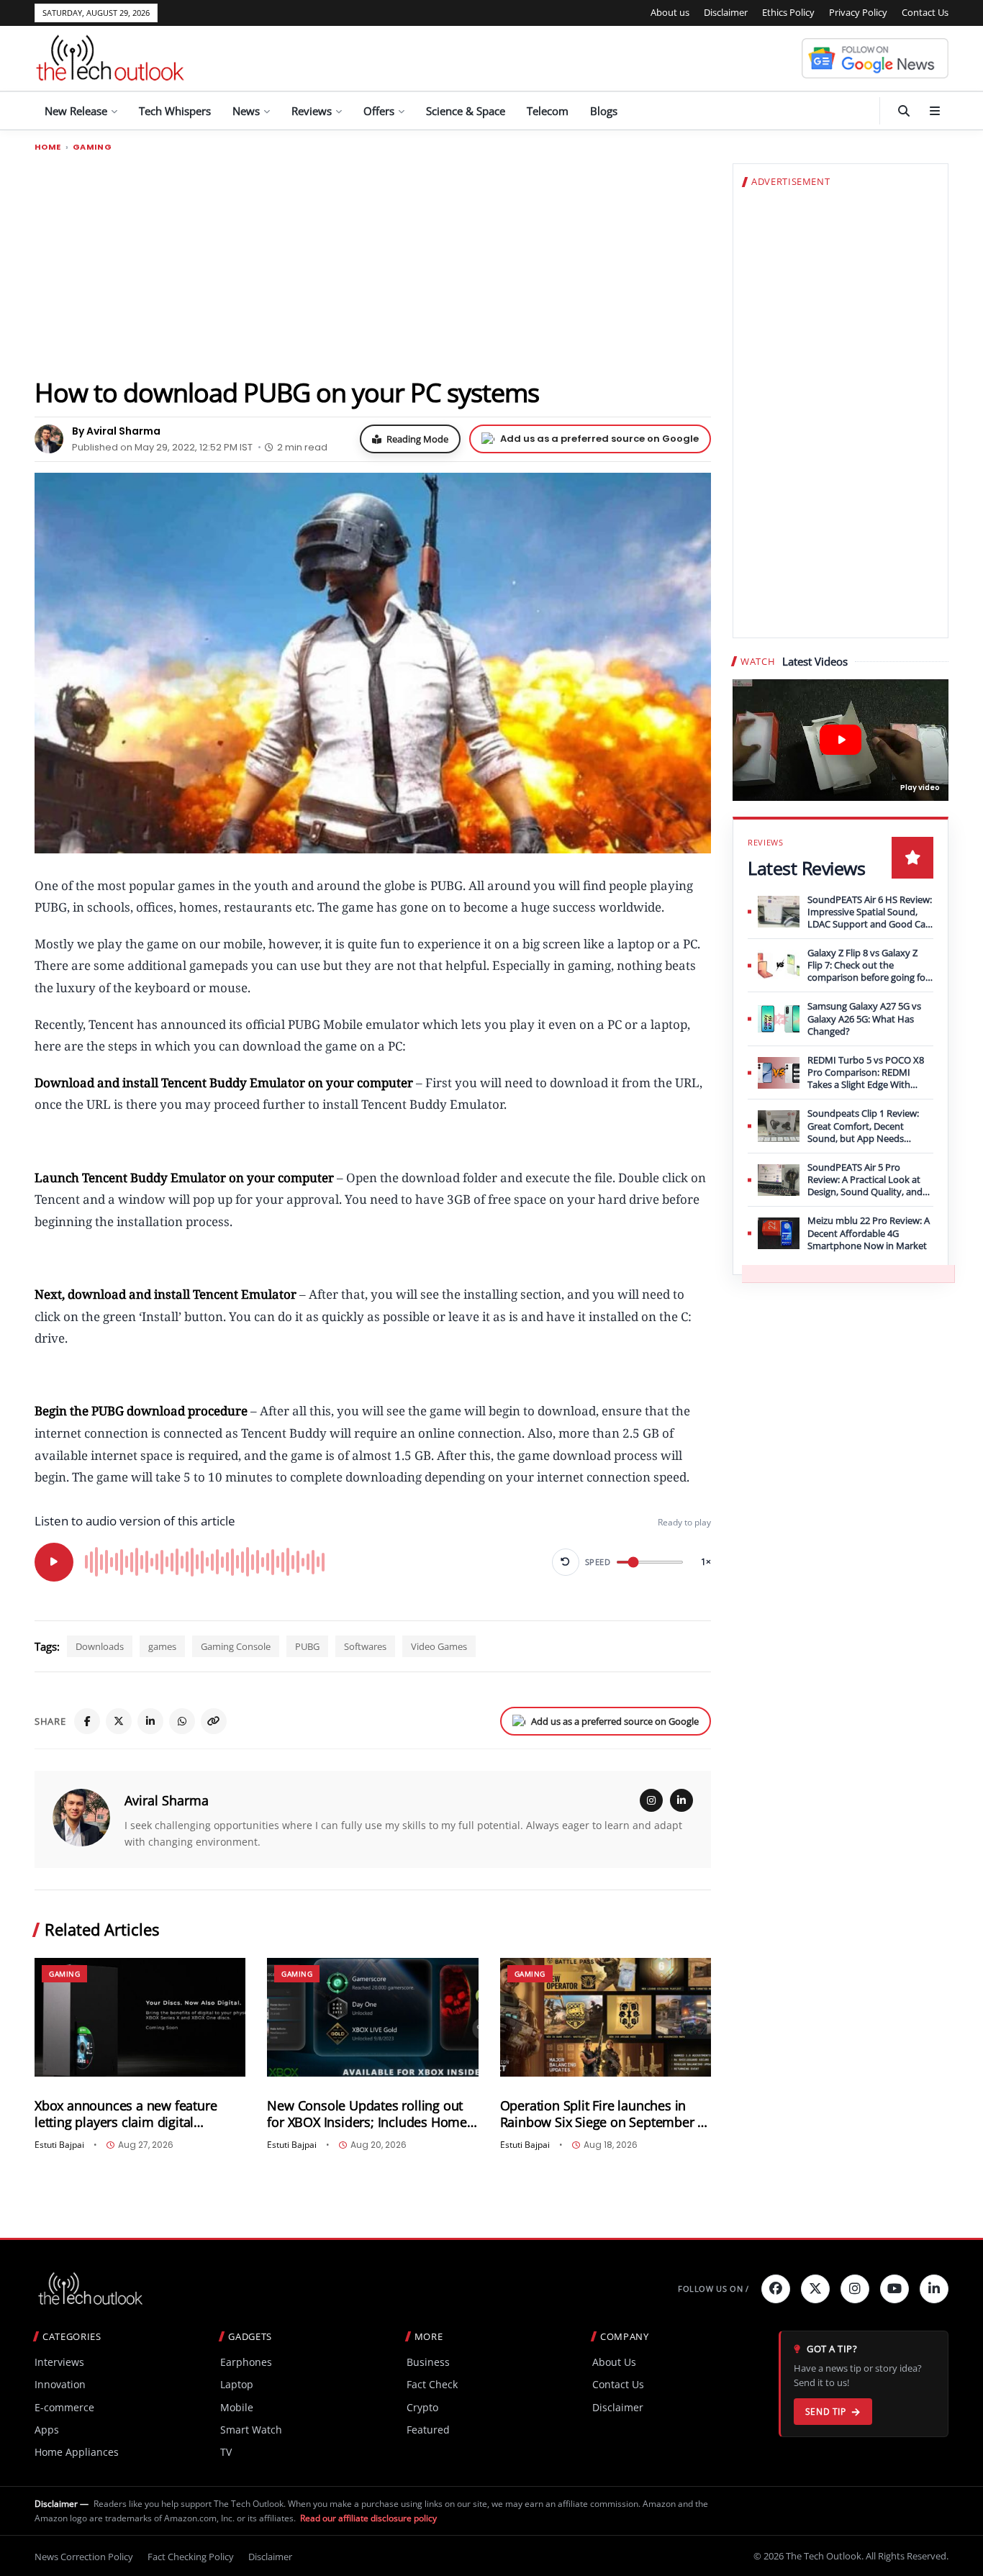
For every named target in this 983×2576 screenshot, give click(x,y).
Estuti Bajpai (59, 2145)
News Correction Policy (84, 2557)
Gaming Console (236, 1646)
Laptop (237, 2384)
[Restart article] (566, 1562)
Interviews (59, 2362)
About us (670, 12)
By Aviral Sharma (116, 431)
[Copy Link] (214, 1721)
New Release (76, 111)
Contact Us (925, 12)
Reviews (312, 111)
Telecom (548, 111)
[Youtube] (894, 2289)
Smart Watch (251, 2430)
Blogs (604, 111)
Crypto (422, 2407)
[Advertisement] (373, 264)
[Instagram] (651, 1800)
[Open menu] (935, 111)
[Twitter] (815, 2289)
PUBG (307, 1646)
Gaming (92, 147)
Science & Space (466, 111)
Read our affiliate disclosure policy (368, 2518)
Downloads (100, 1646)
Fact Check (432, 2384)
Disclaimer (726, 12)
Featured (428, 2430)
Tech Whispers (175, 111)
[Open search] (904, 111)
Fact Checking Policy (191, 2557)
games (162, 1646)
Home (48, 147)
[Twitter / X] (119, 1721)
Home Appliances (77, 2452)
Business (428, 2362)
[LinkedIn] (150, 1721)
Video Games (439, 1646)
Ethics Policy (788, 12)
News (246, 111)
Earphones (246, 2362)
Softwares (365, 1646)
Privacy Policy (858, 12)
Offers (379, 111)
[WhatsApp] (182, 1721)
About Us (614, 2362)
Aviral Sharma (167, 1800)
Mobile (237, 2407)
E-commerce (64, 2407)
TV (226, 2452)
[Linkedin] (934, 2289)
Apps (47, 2430)
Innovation (60, 2384)
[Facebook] (87, 1721)
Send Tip (826, 2412)
